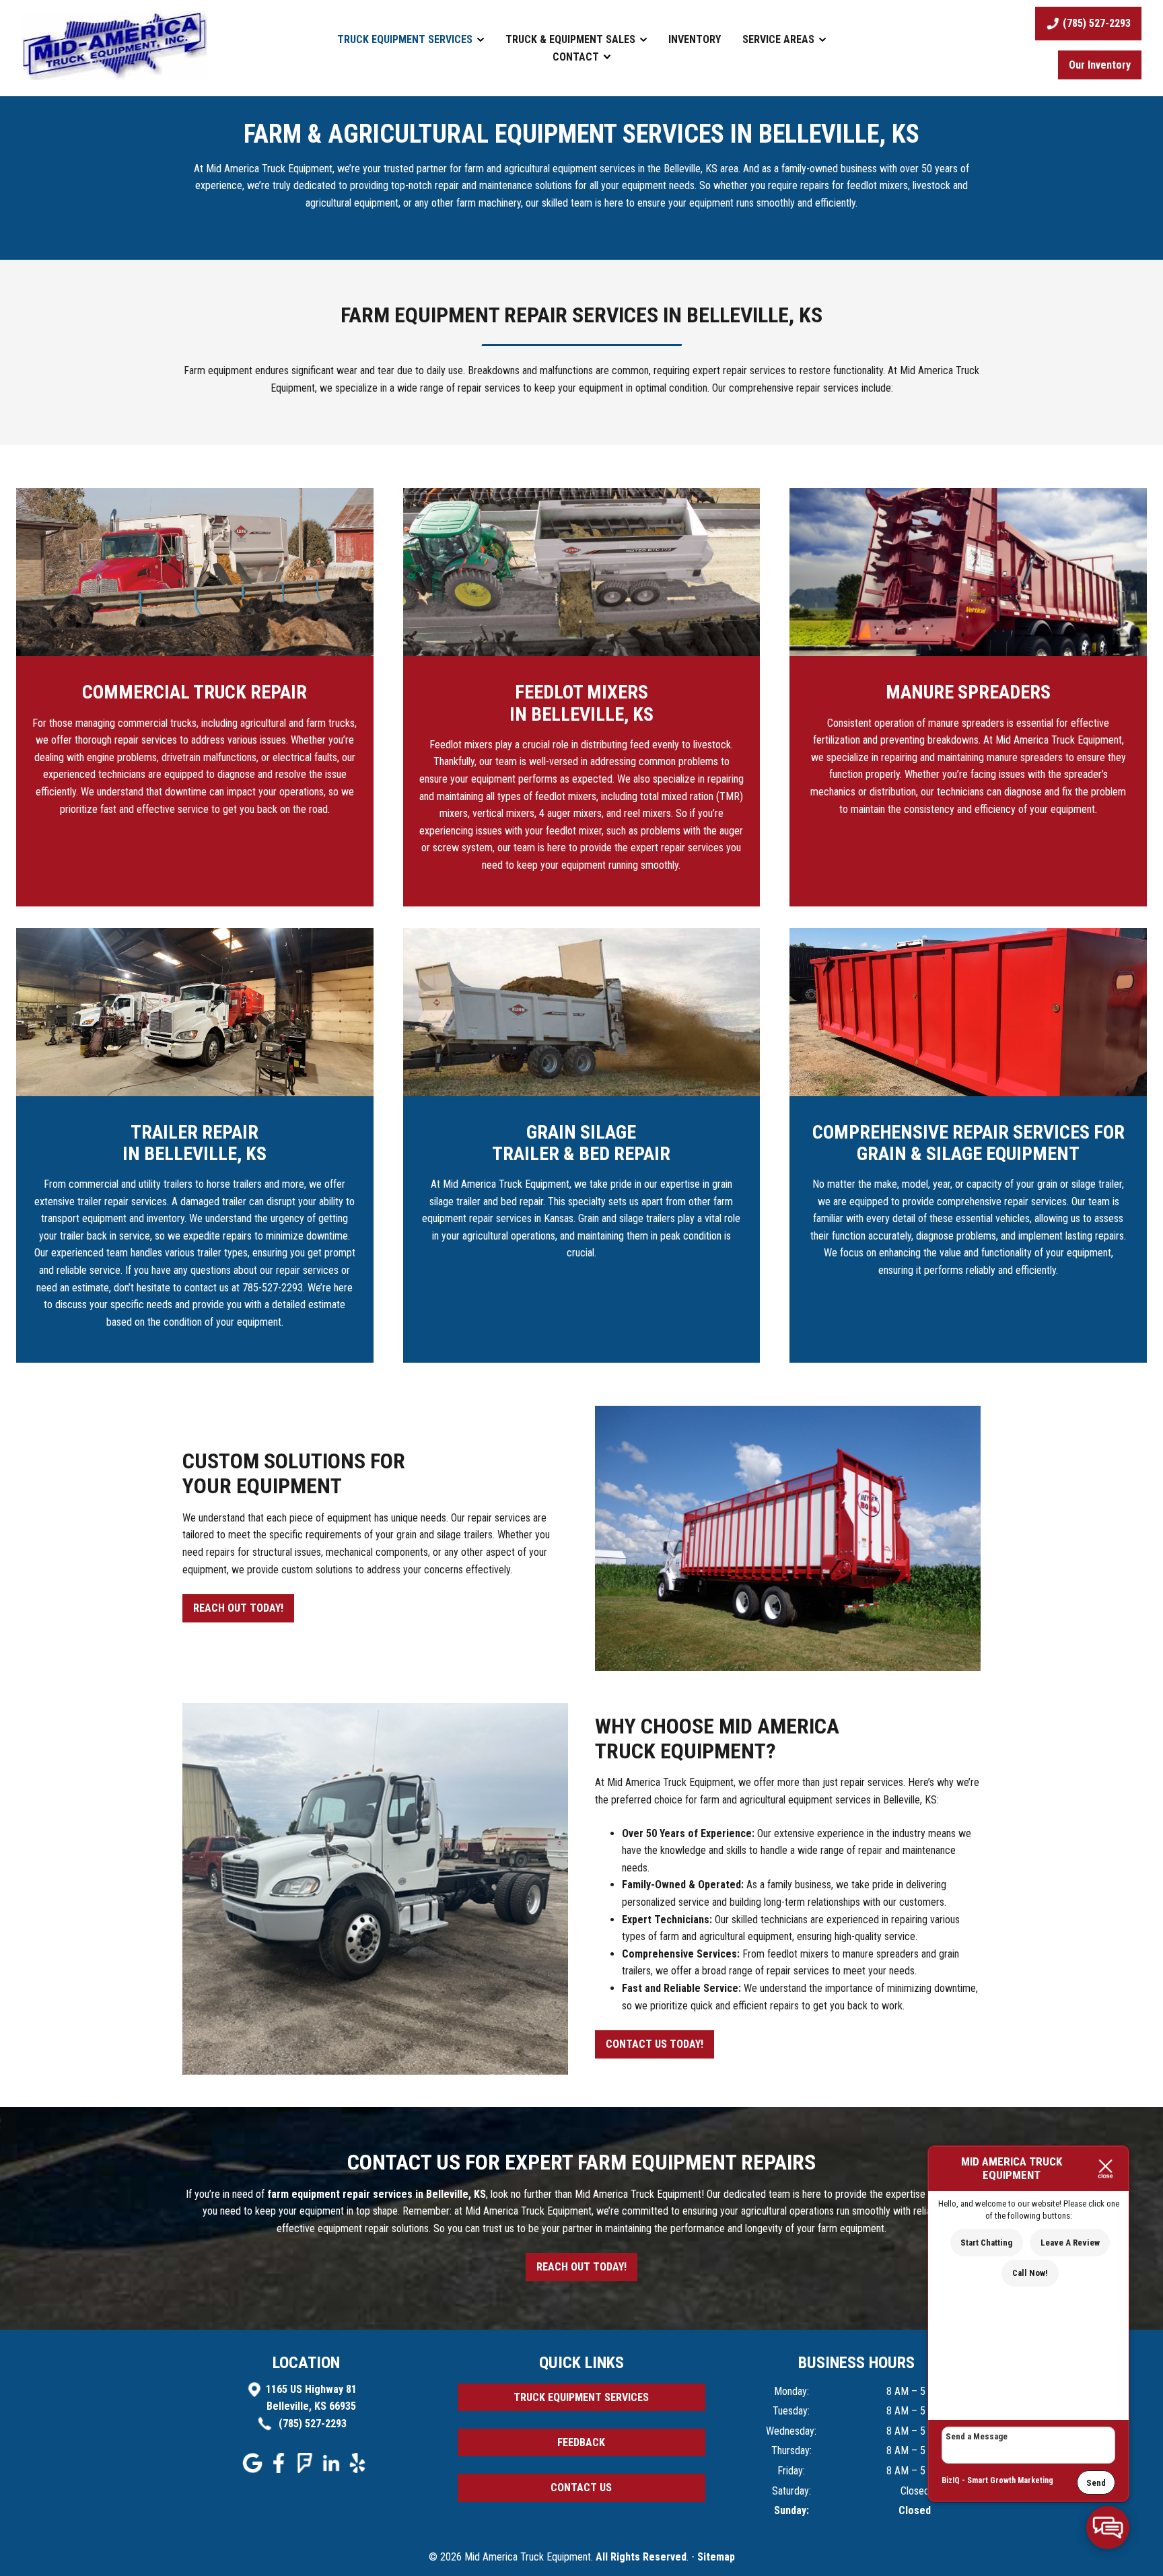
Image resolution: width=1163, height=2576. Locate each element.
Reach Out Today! (238, 1608)
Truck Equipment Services (406, 39)
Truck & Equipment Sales (572, 39)
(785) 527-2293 (311, 2424)
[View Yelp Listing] (359, 2469)
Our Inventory (1100, 65)
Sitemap (716, 2557)
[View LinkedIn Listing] (333, 2469)
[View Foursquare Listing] (307, 2469)
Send (1096, 2483)
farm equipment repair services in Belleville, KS (377, 2194)
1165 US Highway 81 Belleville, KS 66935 (311, 2398)
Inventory (695, 39)
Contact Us (581, 2488)
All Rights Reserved (641, 2557)
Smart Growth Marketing (1010, 2480)
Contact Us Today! (655, 2044)
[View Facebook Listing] (280, 2469)
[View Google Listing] (254, 2469)
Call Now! (1030, 2273)
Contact (577, 57)
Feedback (581, 2442)
